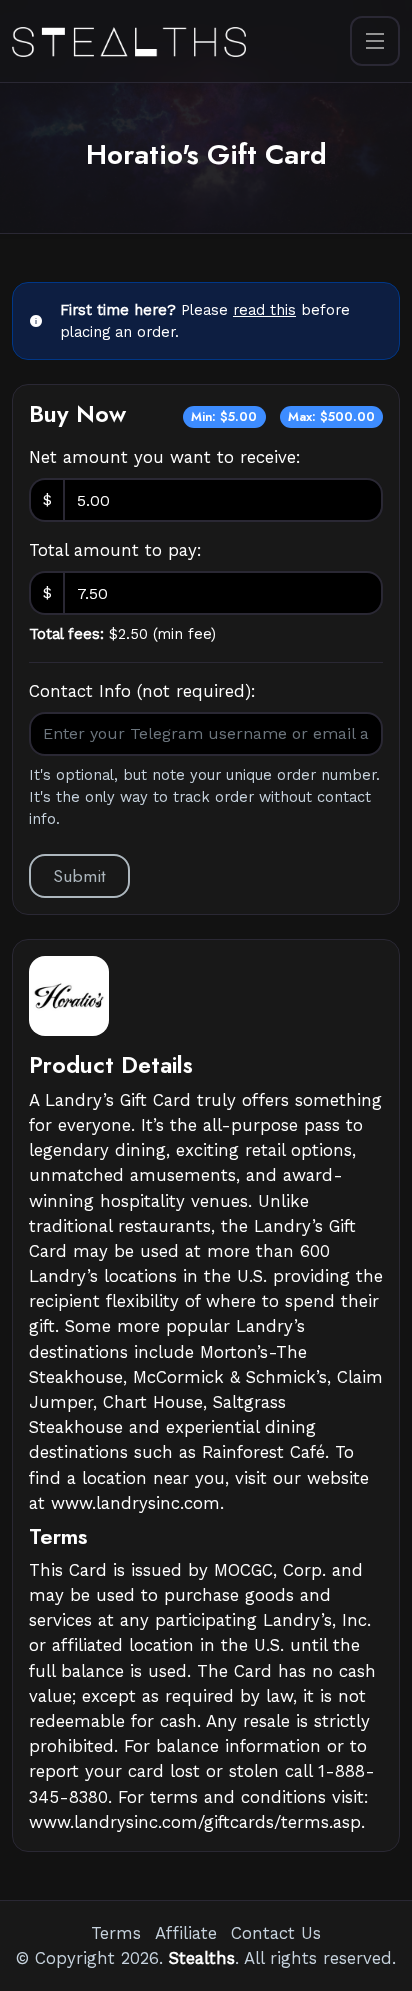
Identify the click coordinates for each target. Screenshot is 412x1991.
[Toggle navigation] (375, 41)
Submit (79, 876)
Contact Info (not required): (142, 691)
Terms (116, 1933)
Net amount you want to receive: (165, 457)
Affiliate (186, 1933)
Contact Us (276, 1933)
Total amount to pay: (115, 550)
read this (264, 310)
